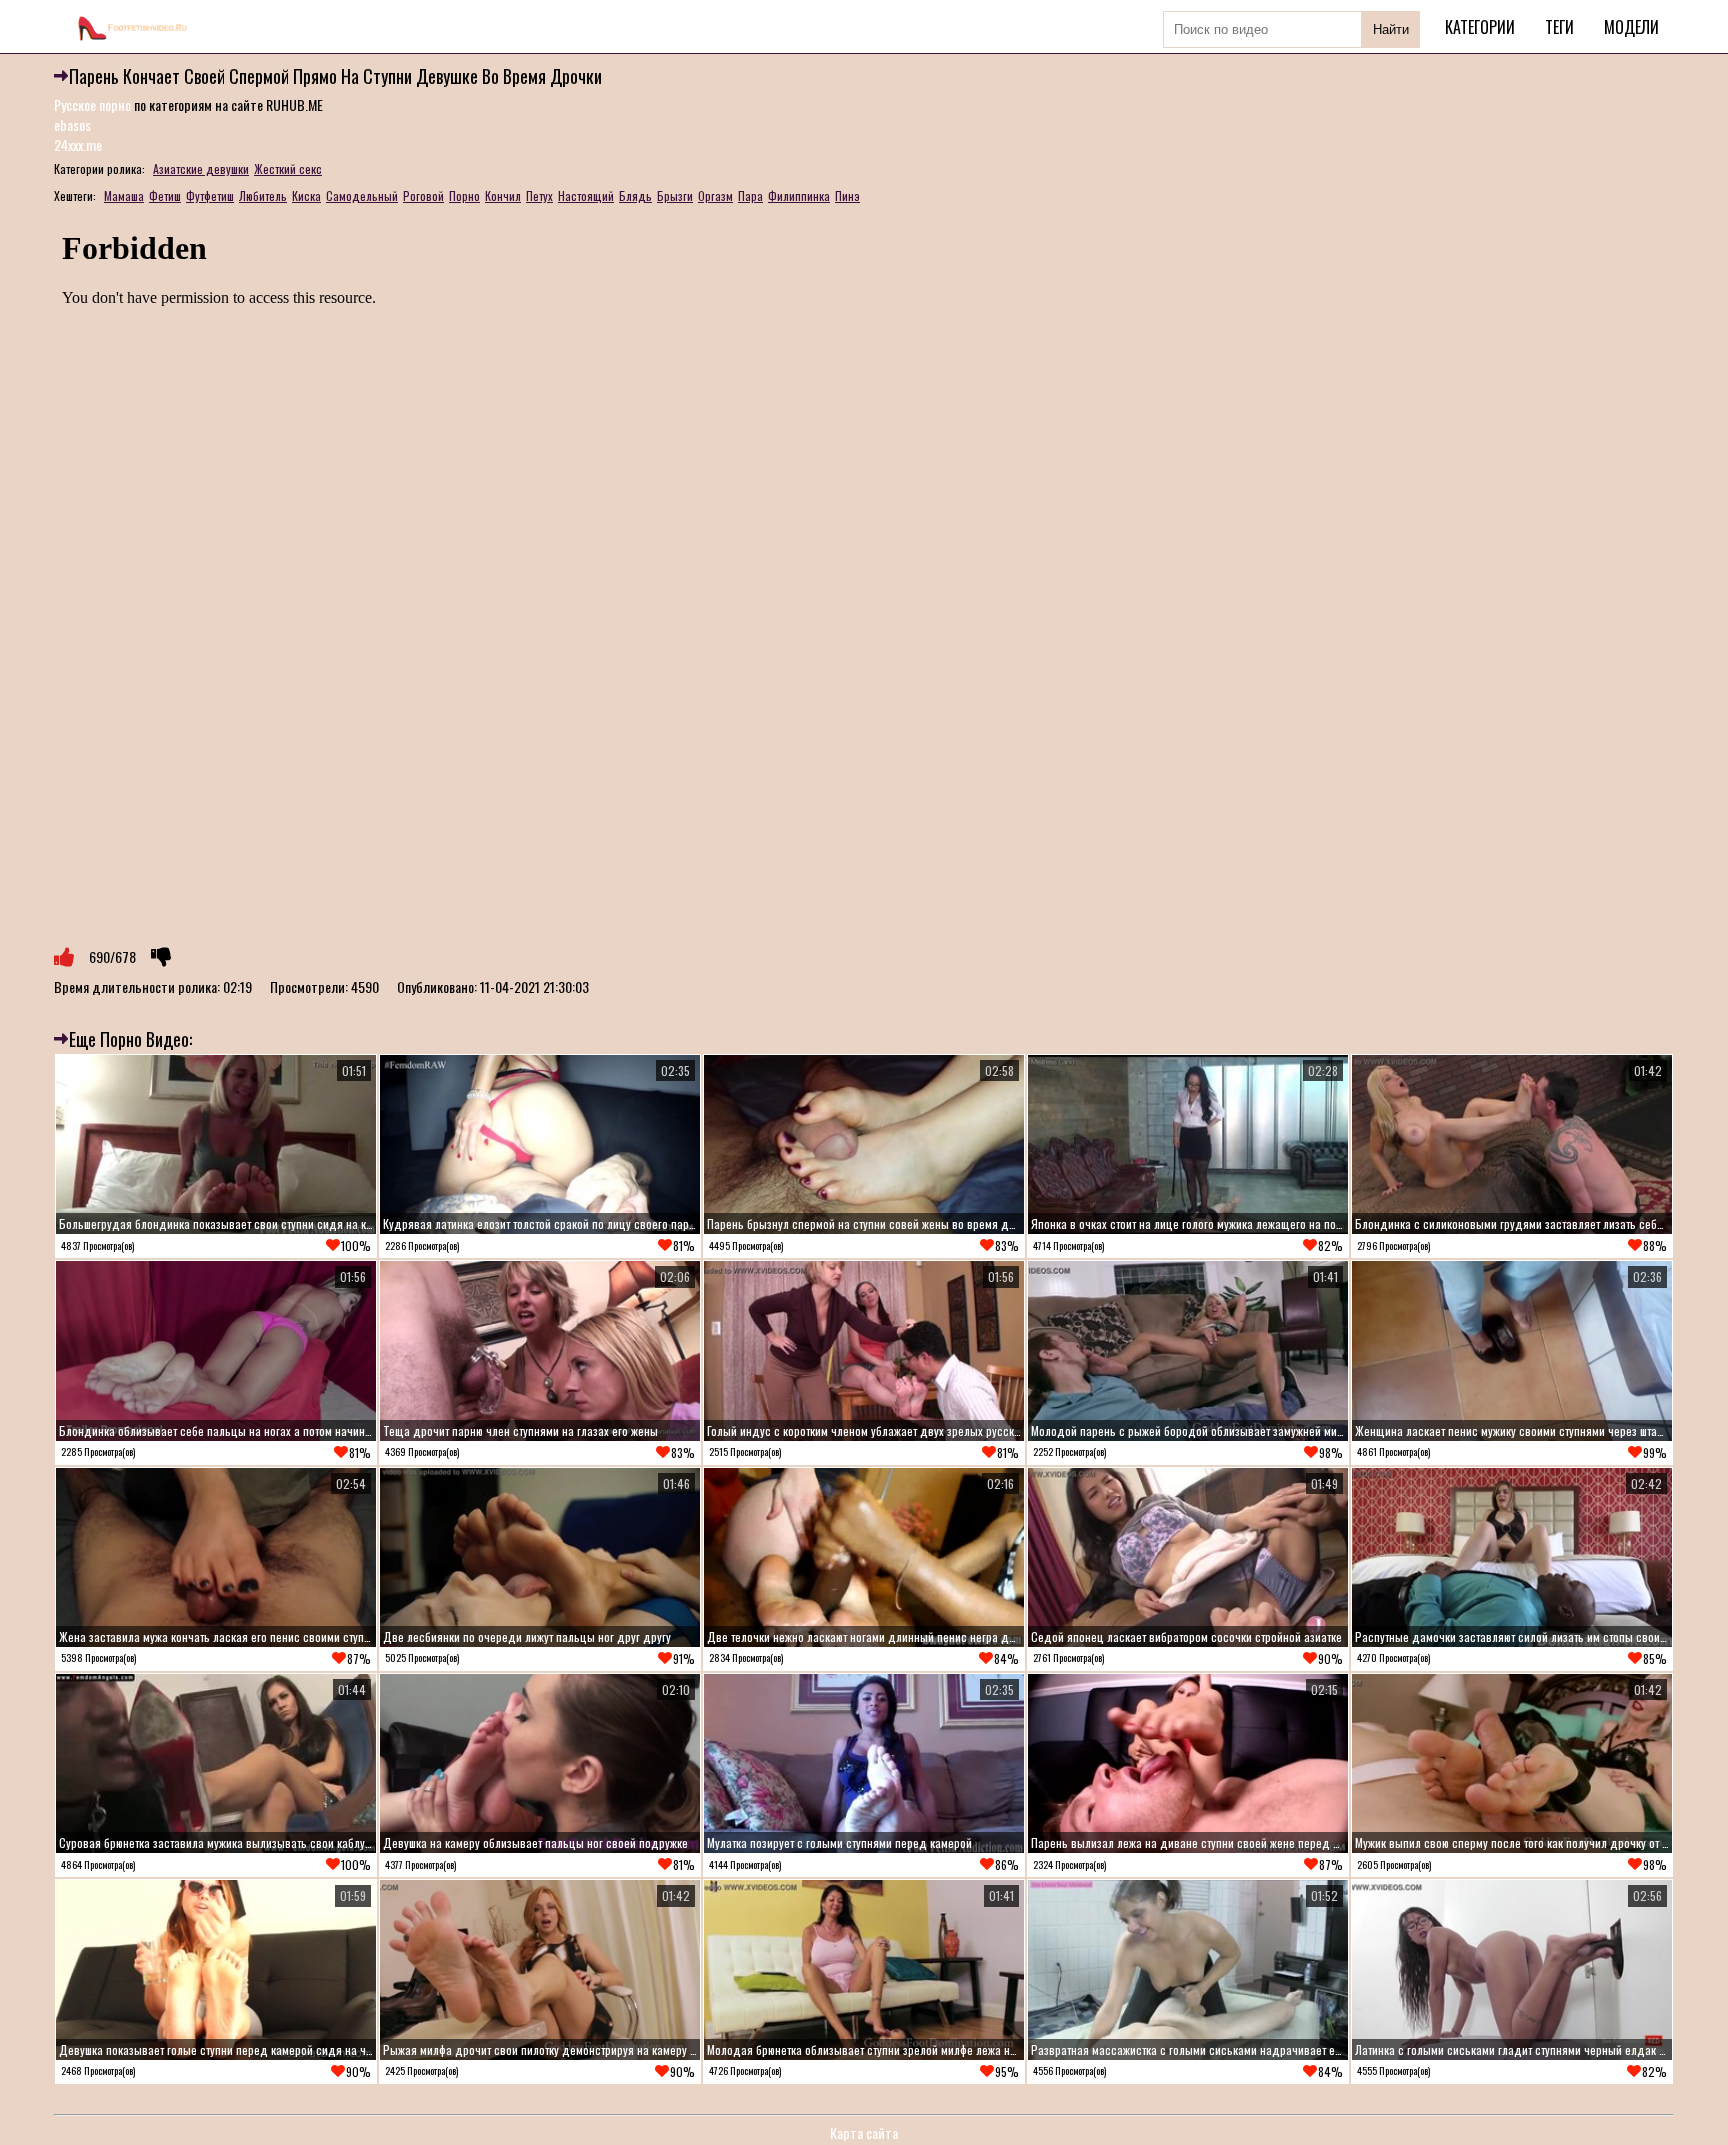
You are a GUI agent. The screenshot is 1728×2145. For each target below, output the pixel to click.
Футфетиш (210, 195)
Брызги (675, 195)
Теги (1559, 27)
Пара (750, 195)
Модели (1631, 27)
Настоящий (586, 195)
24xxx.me (78, 144)
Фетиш (165, 195)
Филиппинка (799, 195)
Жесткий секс (288, 168)
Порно (464, 195)
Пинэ (847, 195)
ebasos (72, 124)
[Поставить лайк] (64, 957)
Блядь (635, 195)
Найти (1391, 29)
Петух (539, 195)
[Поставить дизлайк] (161, 957)
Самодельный (362, 195)
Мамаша (124, 195)
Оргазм (715, 195)
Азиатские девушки (201, 168)
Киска (306, 195)
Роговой (423, 195)
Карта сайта (864, 2132)
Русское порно (92, 104)
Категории (1480, 27)
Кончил (503, 195)
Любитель (263, 195)
